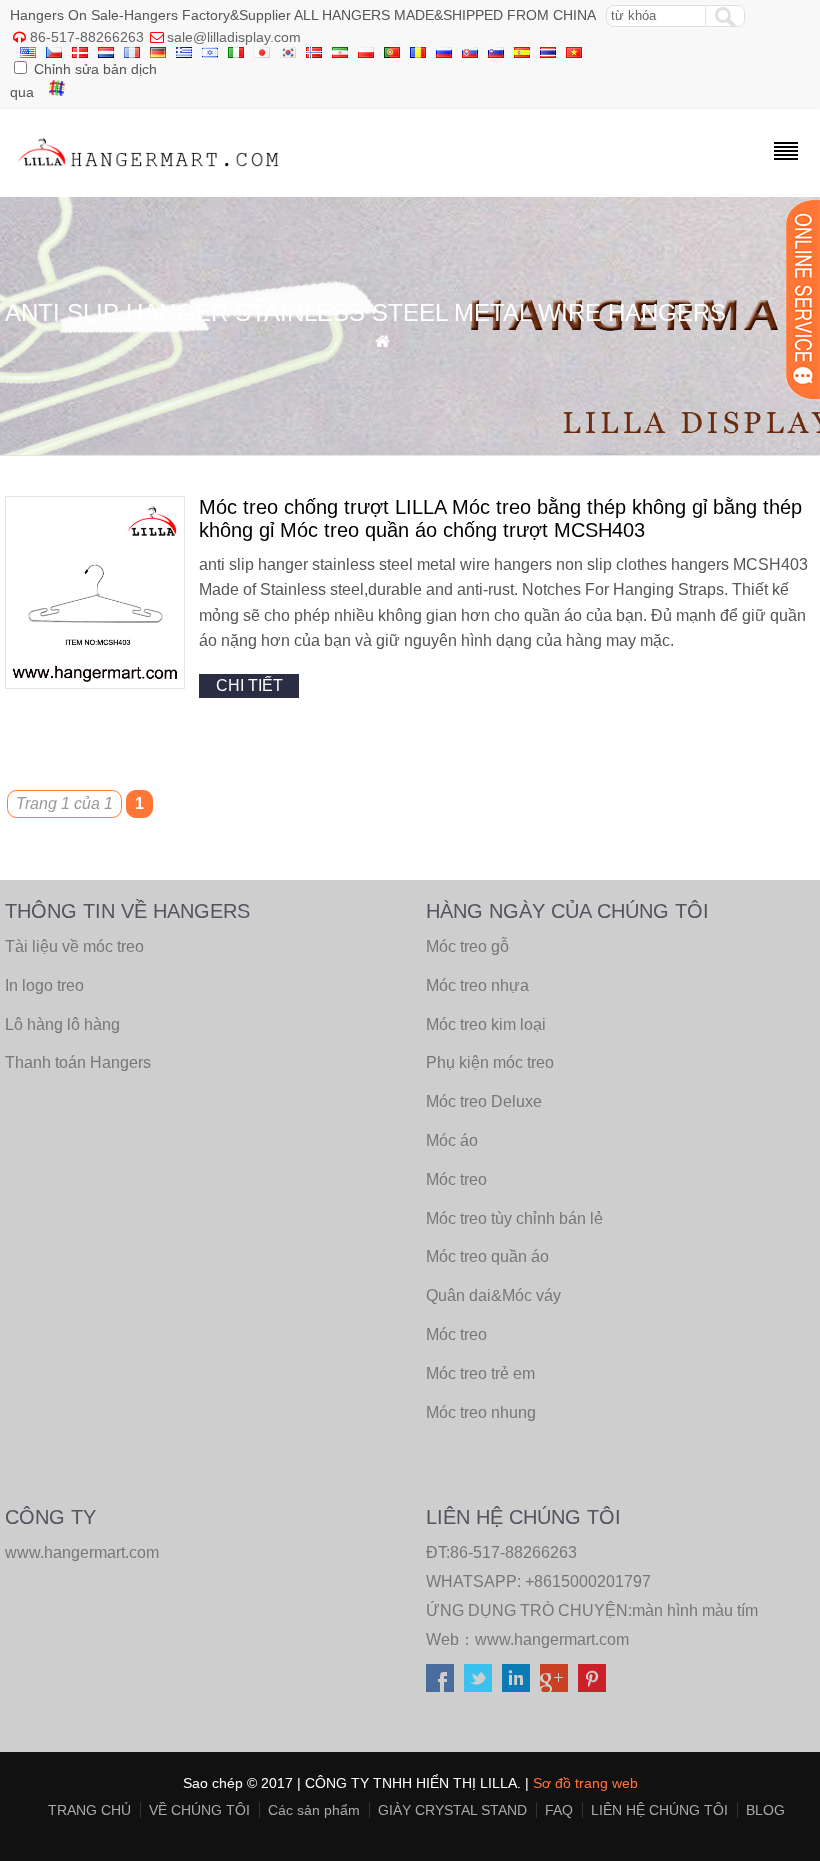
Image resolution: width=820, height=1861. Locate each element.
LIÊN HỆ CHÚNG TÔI (659, 1810)
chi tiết (249, 685)
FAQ (559, 1810)
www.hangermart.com (552, 1639)
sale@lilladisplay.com (234, 37)
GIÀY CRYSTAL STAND (452, 1810)
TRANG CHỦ (89, 1810)
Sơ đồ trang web (585, 1783)
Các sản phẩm (314, 1810)
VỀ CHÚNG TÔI (199, 1810)
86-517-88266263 (87, 37)
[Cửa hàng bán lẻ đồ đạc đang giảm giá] (149, 171)
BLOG (765, 1810)
